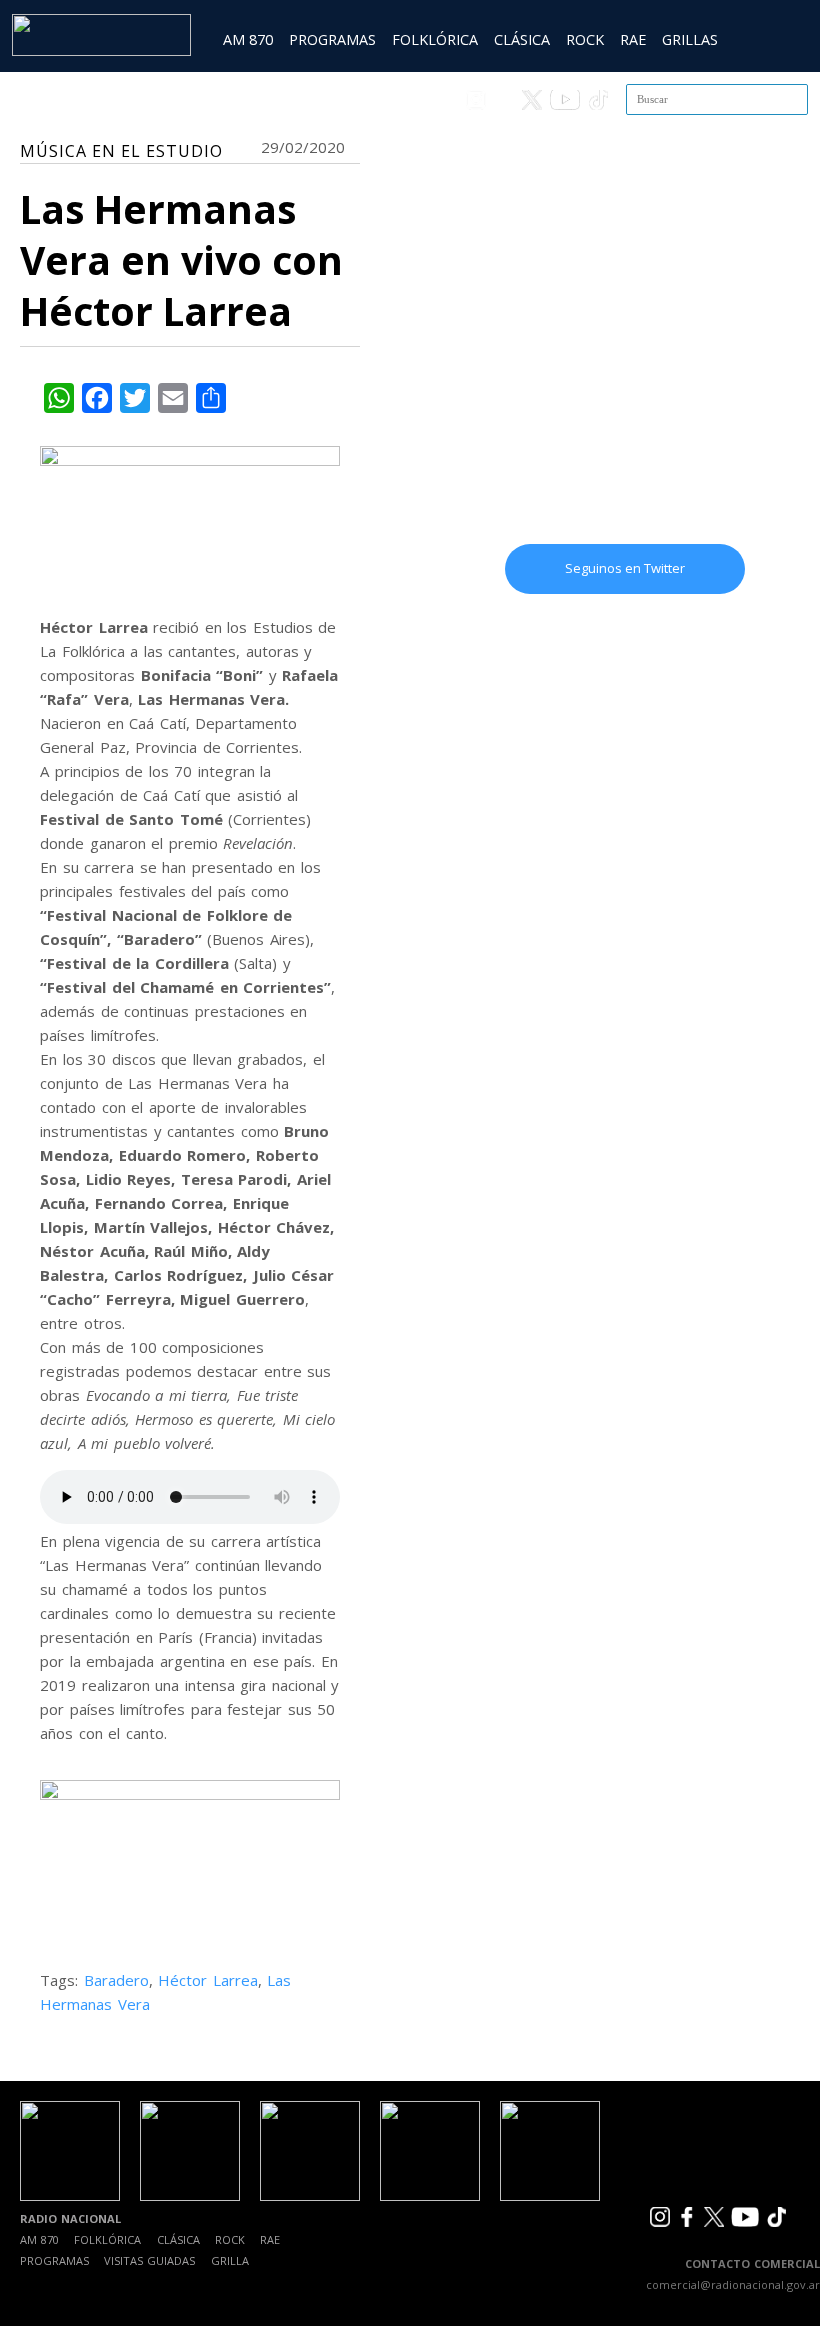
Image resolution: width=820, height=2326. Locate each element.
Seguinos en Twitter (625, 568)
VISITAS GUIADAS (149, 2260)
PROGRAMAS (332, 39)
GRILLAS (690, 39)
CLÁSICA (522, 39)
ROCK (585, 39)
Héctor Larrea (208, 1980)
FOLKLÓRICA (435, 39)
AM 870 (248, 39)
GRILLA (230, 2260)
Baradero (116, 1980)
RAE (633, 39)
